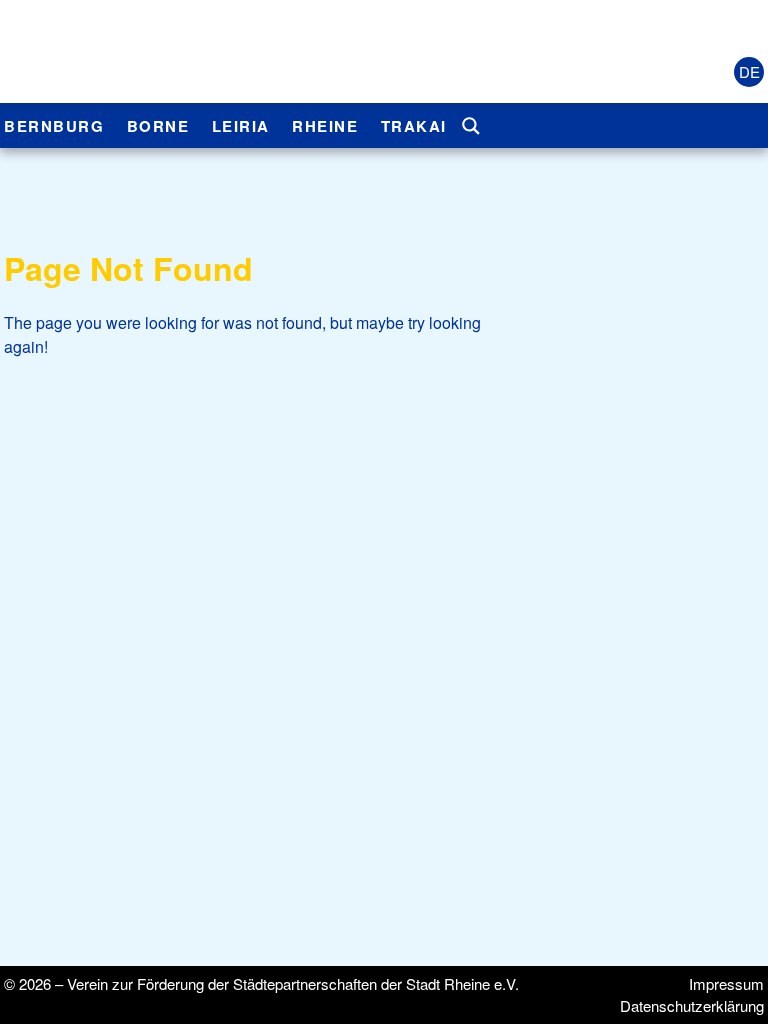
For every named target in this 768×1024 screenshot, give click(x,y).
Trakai (414, 126)
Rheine (325, 126)
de (749, 71)
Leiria (241, 126)
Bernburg (54, 126)
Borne (158, 126)
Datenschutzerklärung (692, 1005)
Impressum (726, 983)
